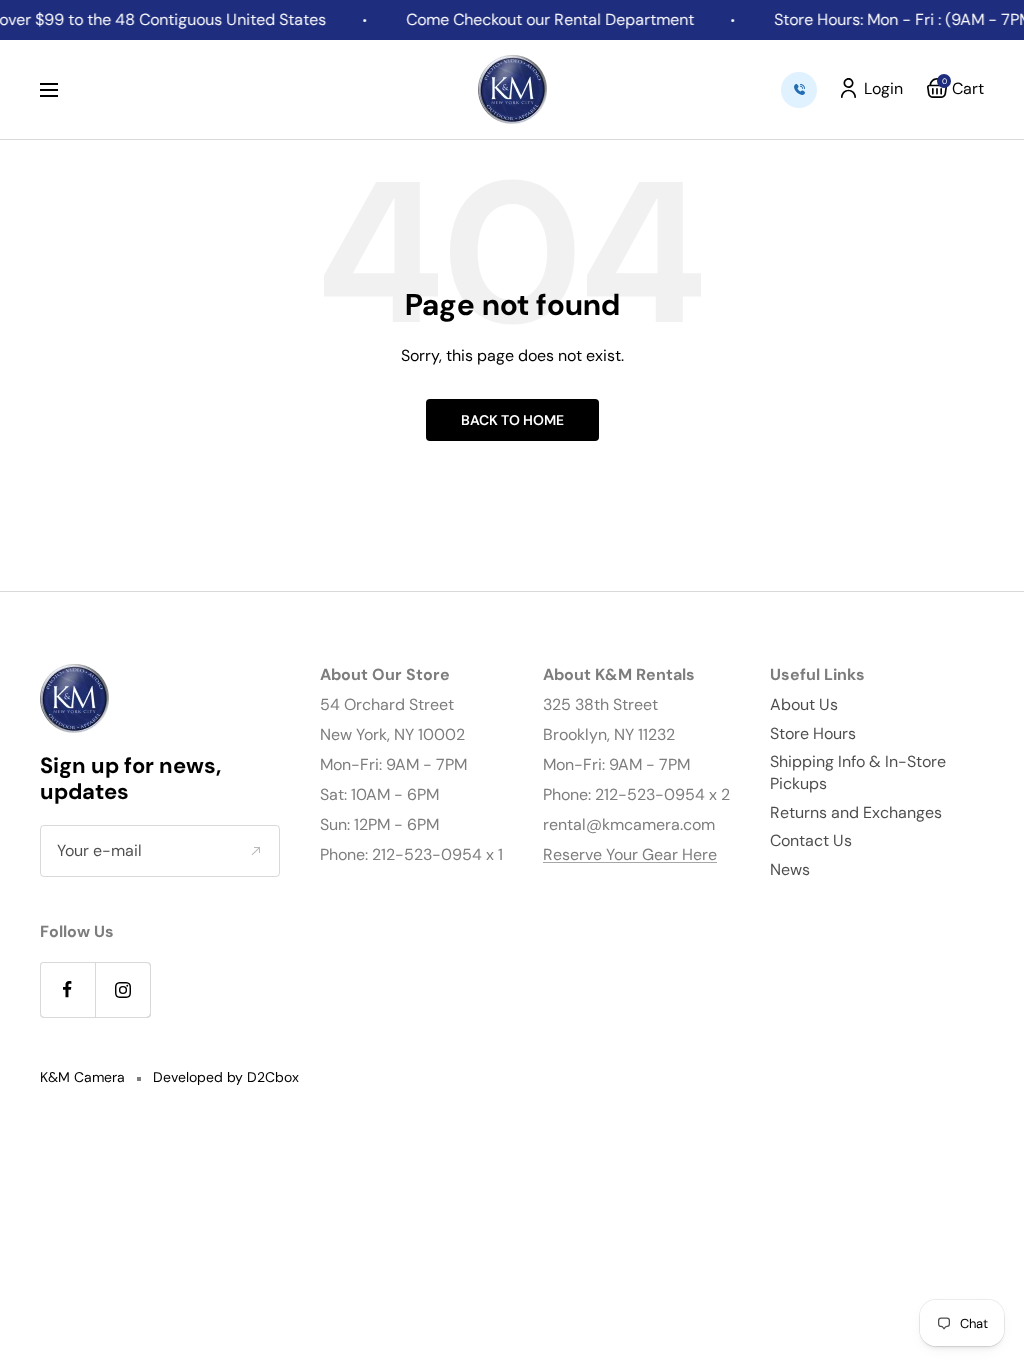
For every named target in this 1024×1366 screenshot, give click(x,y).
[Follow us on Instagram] (122, 989)
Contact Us (811, 840)
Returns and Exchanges (856, 812)
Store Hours (813, 733)
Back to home (512, 420)
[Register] (255, 850)
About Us (804, 704)
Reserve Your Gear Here (630, 854)
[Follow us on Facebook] (67, 989)
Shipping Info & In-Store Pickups (858, 772)
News (790, 869)
